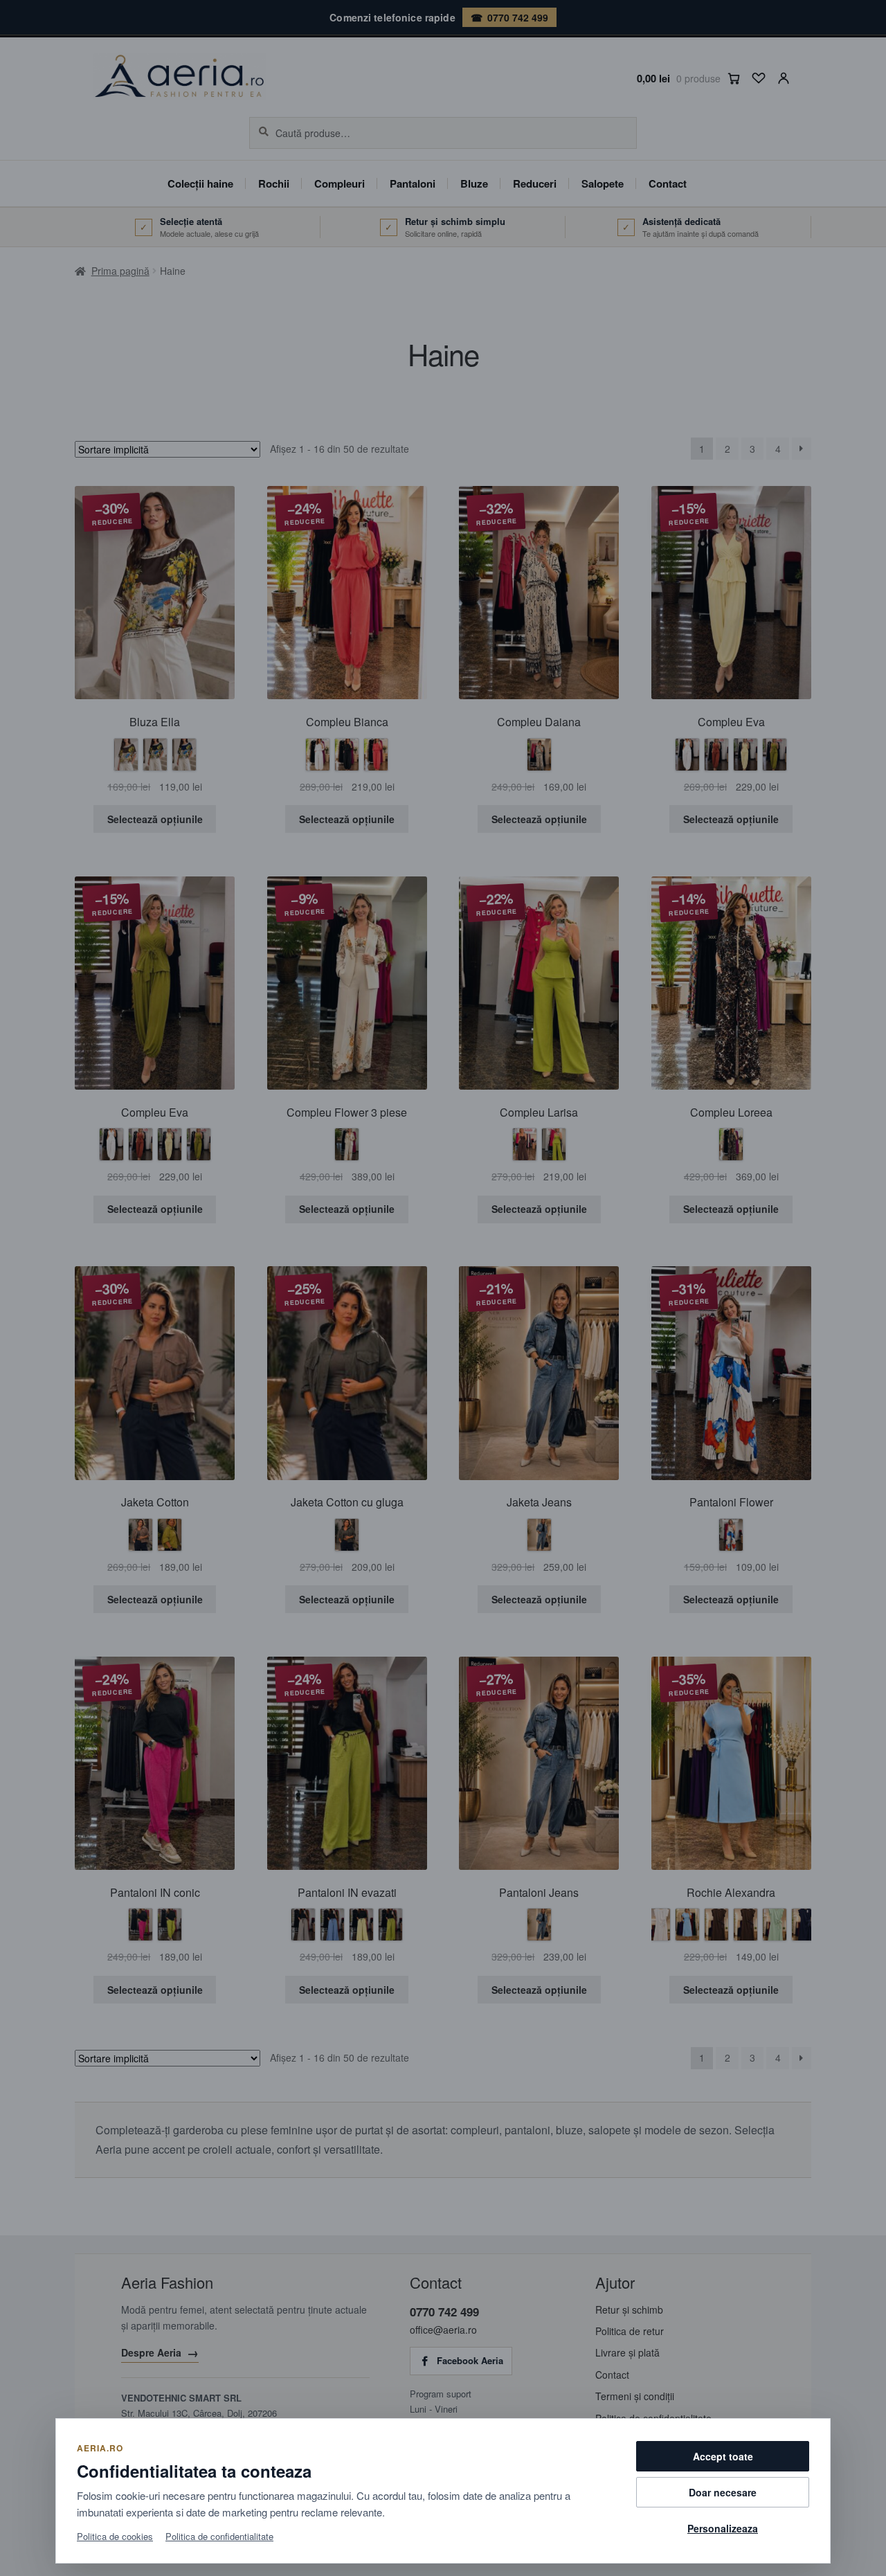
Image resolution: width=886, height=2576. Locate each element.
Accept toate (723, 2456)
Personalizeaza (723, 2528)
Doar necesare (723, 2492)
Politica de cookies (115, 2536)
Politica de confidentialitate (219, 2536)
